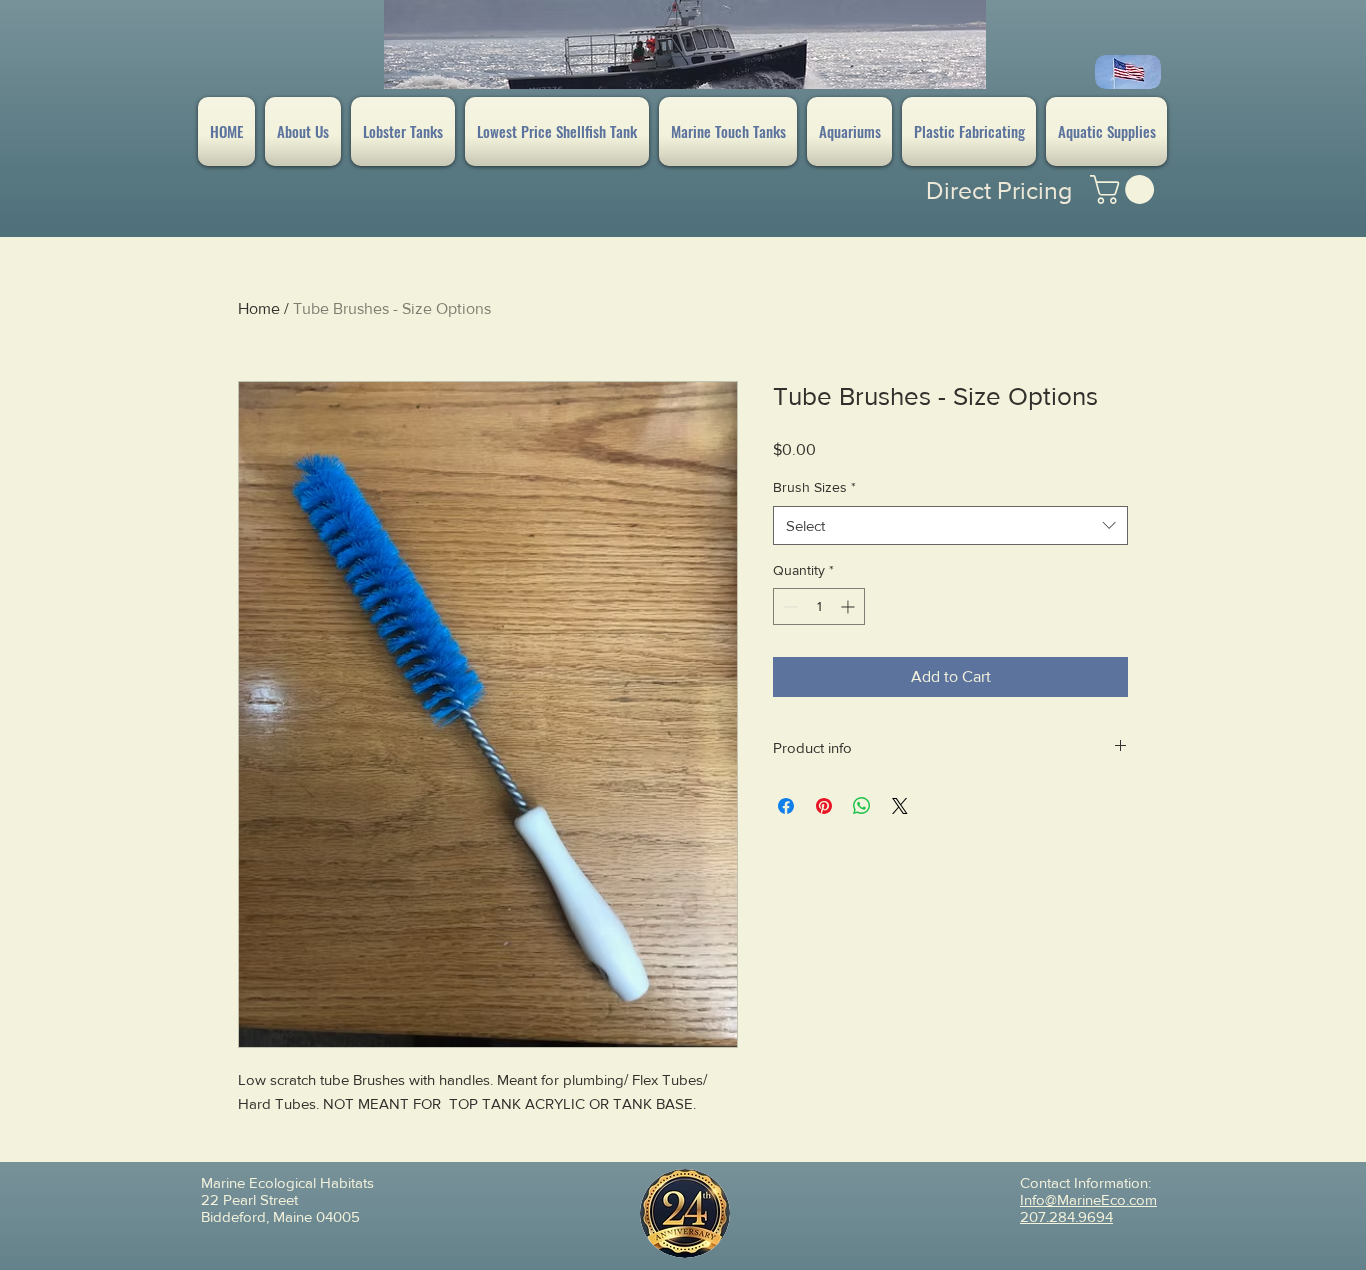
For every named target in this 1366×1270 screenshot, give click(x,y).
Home (259, 308)
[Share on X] (900, 806)
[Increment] (849, 606)
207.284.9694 (1066, 1216)
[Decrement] (788, 606)
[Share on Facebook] (786, 806)
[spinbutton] (819, 606)
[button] (1125, 189)
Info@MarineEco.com (1088, 1199)
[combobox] (950, 525)
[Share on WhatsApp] (862, 806)
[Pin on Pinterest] (824, 806)
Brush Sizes (814, 487)
